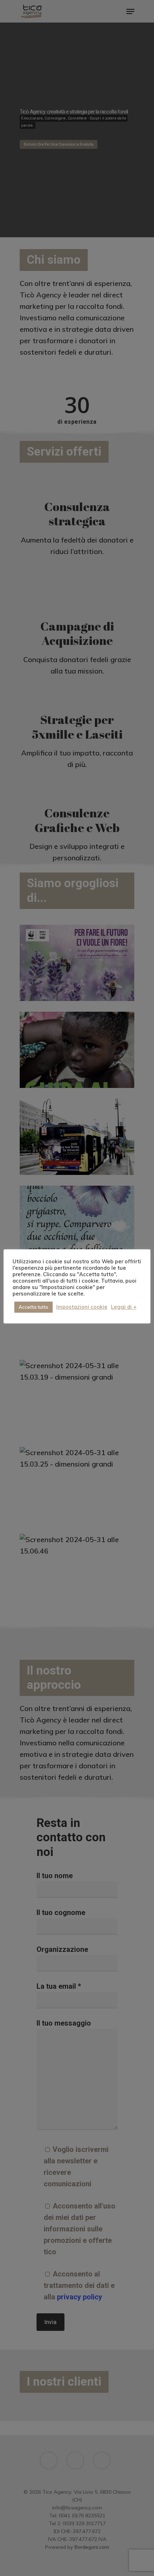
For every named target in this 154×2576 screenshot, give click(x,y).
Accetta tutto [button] (33, 1307)
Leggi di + (124, 1307)
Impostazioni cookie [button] (82, 1307)
